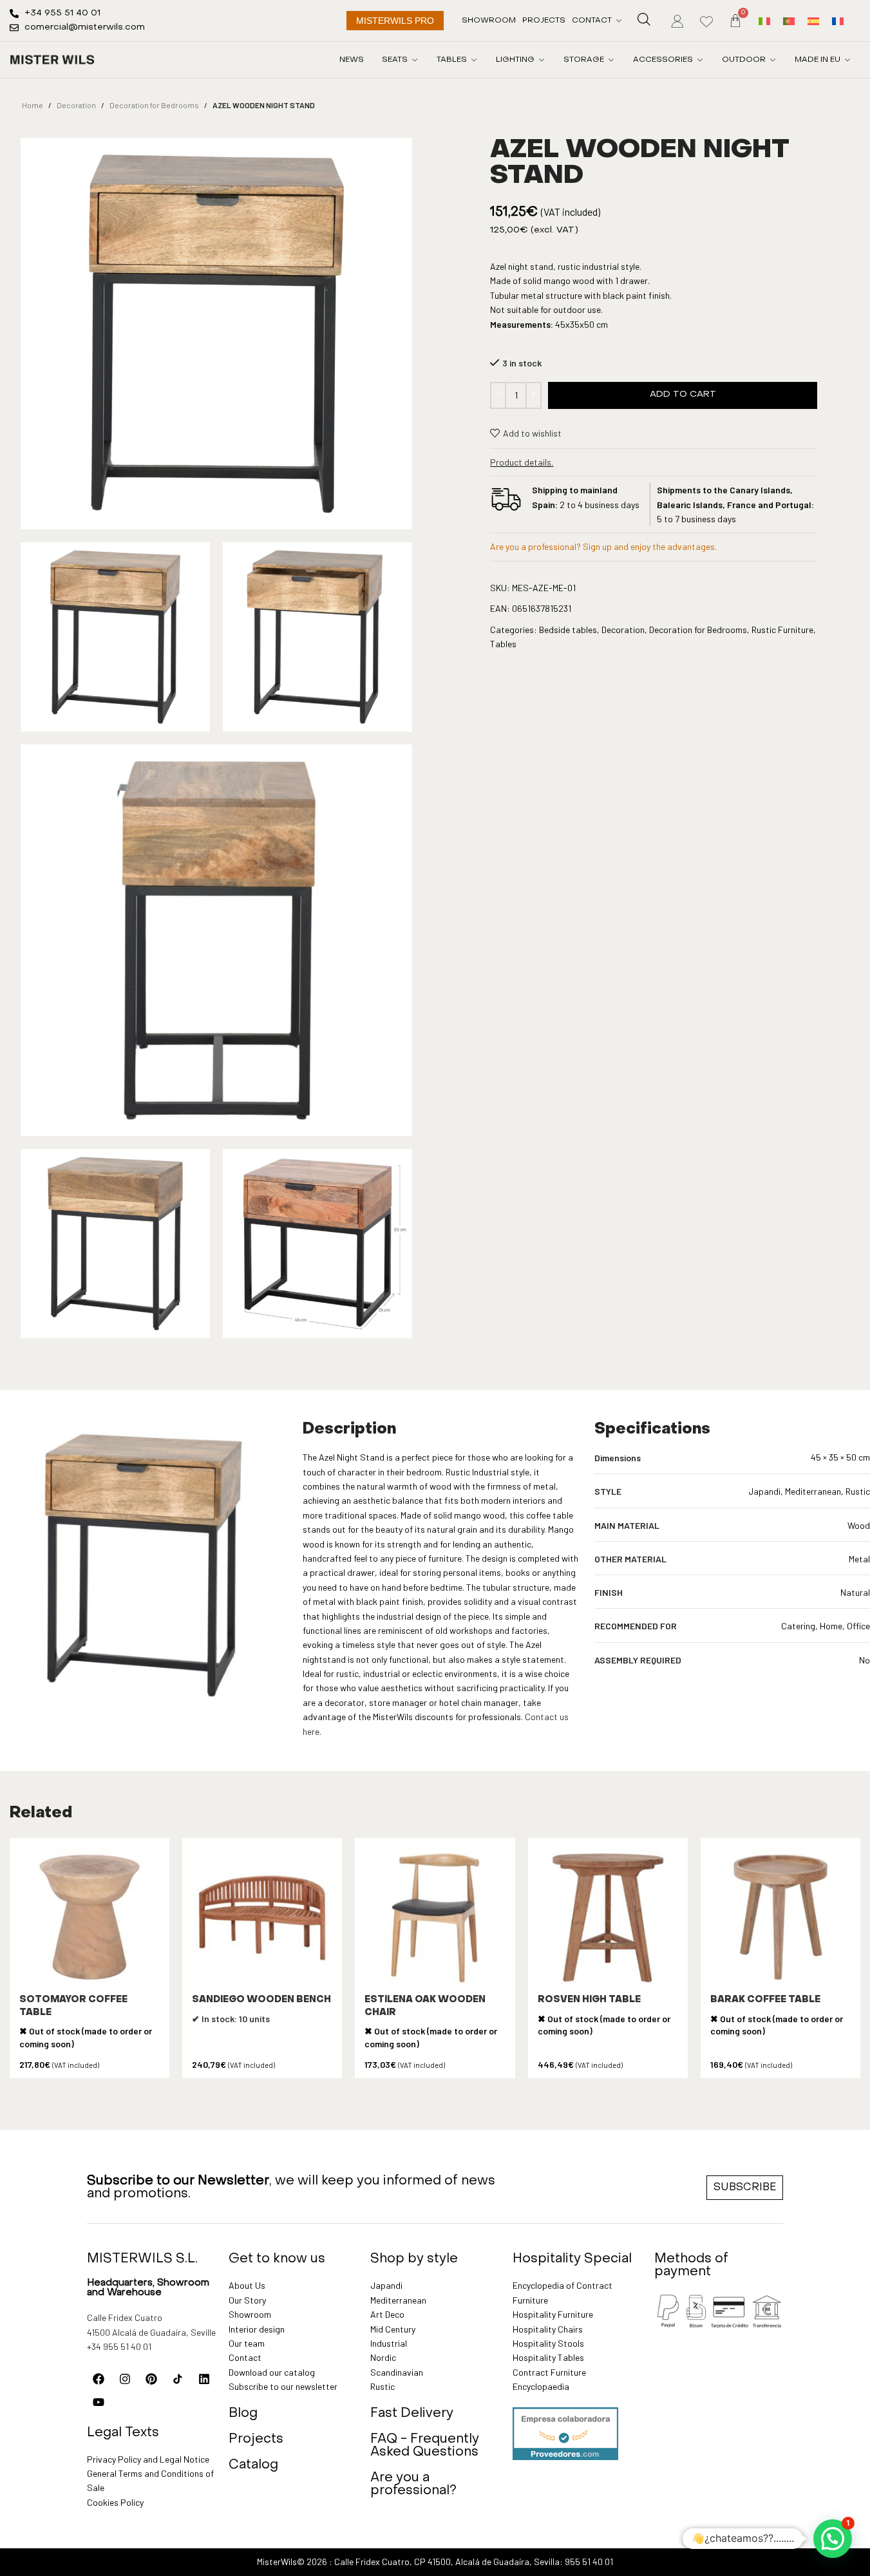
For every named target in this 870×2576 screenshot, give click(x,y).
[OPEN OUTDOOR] (773, 60)
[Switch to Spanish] (813, 20)
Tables (503, 644)
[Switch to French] (838, 20)
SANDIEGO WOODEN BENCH (261, 2000)
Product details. (522, 462)
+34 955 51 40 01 (119, 2346)
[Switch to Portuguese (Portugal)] (789, 20)
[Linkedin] (204, 2379)
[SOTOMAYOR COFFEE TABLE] (90, 1918)
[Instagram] (125, 2379)
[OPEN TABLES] (474, 60)
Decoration (76, 105)
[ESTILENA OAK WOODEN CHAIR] (435, 1918)
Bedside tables (568, 630)
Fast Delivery (412, 2414)
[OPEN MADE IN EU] (847, 60)
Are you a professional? (413, 2485)
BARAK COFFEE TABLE (765, 2000)
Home (33, 105)
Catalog (253, 2465)
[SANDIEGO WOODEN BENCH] (262, 1918)
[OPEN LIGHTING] (542, 60)
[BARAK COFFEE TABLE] (780, 1918)
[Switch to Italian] (764, 20)
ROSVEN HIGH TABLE (589, 2000)
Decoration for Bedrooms (154, 105)
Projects (256, 2439)
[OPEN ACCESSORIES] (700, 60)
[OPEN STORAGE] (611, 60)
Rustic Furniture (782, 630)
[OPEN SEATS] (415, 60)
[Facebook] (99, 2379)
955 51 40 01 (589, 2562)
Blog (243, 2414)
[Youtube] (99, 2402)
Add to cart (683, 394)
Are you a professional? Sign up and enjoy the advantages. (603, 546)
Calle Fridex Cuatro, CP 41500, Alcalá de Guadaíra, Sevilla (447, 2562)
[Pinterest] (151, 2379)
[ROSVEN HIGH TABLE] (608, 1918)
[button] (833, 2539)
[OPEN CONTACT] (619, 21)
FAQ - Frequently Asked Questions (425, 2446)
